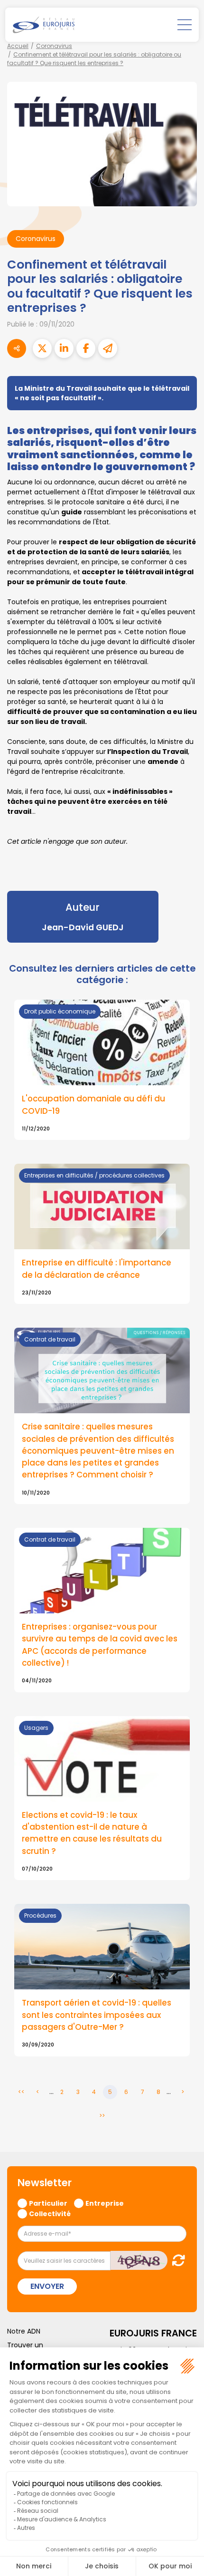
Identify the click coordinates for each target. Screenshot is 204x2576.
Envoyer (47, 2286)
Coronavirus (54, 46)
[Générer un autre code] (176, 2260)
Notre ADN (24, 2331)
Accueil (18, 46)
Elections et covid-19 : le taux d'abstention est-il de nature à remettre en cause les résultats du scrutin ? (92, 1833)
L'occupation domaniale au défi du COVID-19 (93, 1105)
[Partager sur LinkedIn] (64, 348)
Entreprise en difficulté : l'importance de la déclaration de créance (97, 1269)
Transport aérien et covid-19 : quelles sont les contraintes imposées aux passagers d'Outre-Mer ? (97, 2015)
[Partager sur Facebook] (86, 348)
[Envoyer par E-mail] (108, 348)
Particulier (48, 2203)
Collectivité (50, 2213)
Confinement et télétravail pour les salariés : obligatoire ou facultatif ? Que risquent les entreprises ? (94, 59)
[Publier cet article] (42, 348)
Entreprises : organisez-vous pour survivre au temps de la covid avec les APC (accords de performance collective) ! (100, 1645)
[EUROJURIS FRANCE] (44, 25)
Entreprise (105, 2203)
